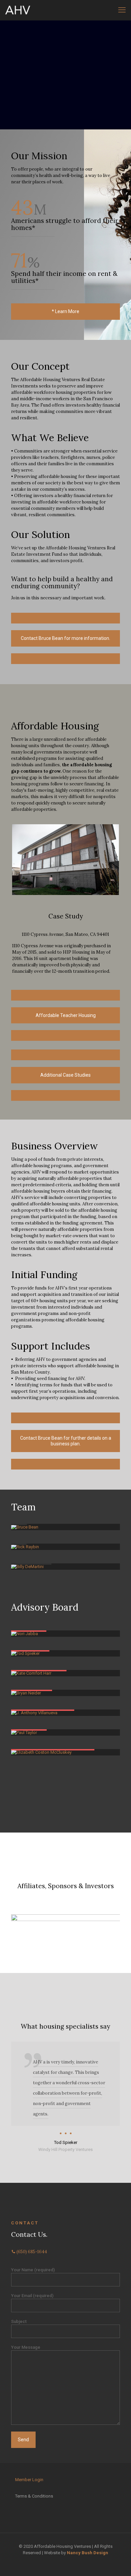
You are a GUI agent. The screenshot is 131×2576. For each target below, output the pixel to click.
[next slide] (114, 1928)
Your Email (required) (32, 2296)
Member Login (29, 2480)
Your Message (26, 2347)
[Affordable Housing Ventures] (18, 10)
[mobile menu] (122, 10)
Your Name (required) (33, 2270)
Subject (19, 2321)
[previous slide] (17, 1928)
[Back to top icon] (117, 2562)
